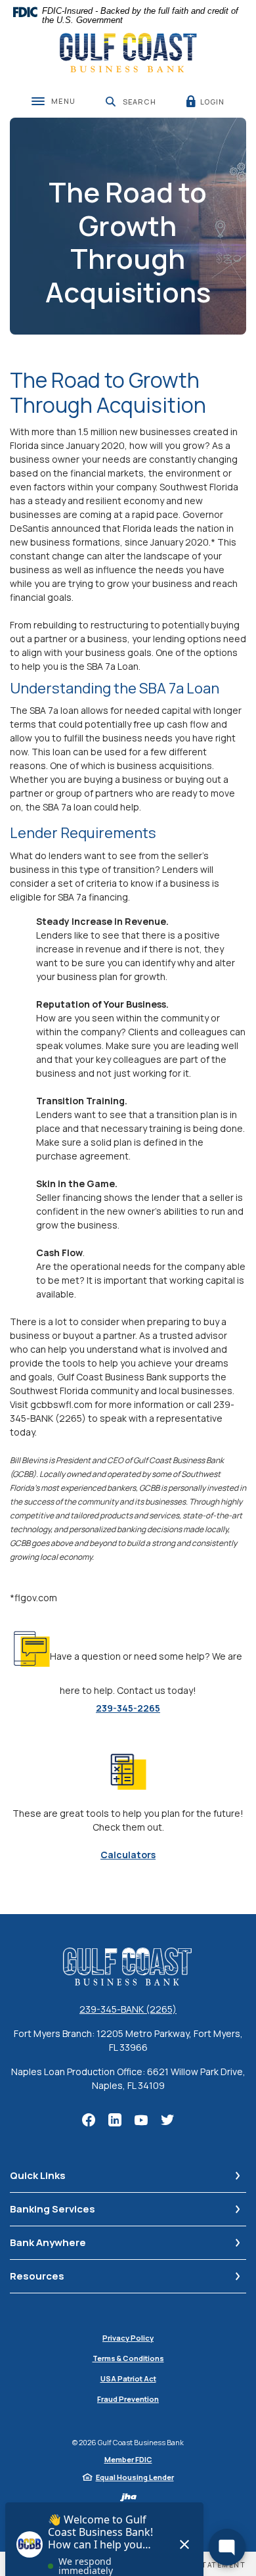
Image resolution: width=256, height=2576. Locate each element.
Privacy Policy (128, 2338)
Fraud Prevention (128, 2399)
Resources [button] (37, 2276)
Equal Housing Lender (135, 2477)
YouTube (141, 2120)
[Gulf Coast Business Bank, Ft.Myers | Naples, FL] (128, 53)
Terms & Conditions (128, 2358)
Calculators (128, 1855)
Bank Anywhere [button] (48, 2242)
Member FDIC (128, 2459)
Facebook (89, 2120)
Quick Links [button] (38, 2175)
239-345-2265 (128, 1708)
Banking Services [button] (53, 2209)
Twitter (167, 2120)
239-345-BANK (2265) (128, 2009)
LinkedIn (115, 2120)
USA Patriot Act (128, 2378)
